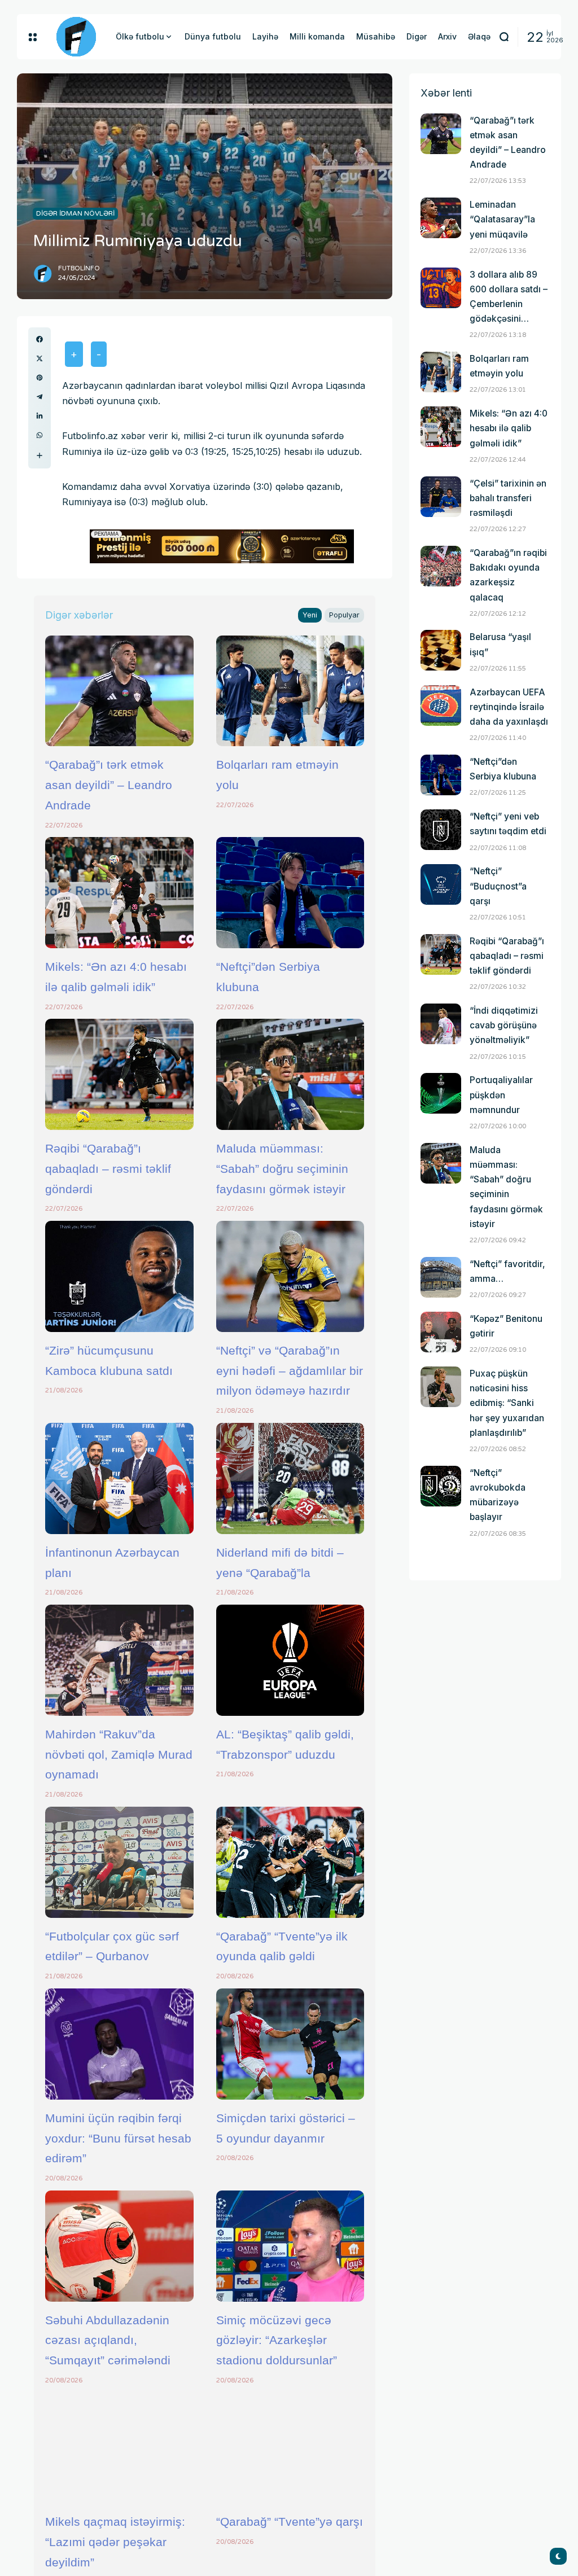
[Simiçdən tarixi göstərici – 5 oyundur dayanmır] (290, 2044)
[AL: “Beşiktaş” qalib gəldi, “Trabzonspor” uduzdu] (290, 1660)
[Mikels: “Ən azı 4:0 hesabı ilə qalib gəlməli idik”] (119, 893)
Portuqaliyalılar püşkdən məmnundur (501, 1095)
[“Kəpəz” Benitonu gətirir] (441, 1332)
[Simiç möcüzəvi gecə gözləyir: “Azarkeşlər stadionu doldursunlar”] (290, 2246)
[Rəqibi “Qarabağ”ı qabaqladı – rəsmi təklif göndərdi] (119, 1074)
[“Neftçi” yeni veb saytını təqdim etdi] (441, 830)
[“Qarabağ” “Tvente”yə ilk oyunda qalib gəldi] (290, 1862)
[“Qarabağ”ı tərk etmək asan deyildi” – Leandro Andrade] (119, 691)
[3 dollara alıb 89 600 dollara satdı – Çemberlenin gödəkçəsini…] (441, 288)
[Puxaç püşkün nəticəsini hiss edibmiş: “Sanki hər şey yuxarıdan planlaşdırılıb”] (441, 1387)
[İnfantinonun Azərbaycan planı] (119, 1478)
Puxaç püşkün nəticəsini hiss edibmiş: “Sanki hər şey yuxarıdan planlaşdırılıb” (507, 1403)
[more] (40, 455)
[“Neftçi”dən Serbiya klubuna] (290, 893)
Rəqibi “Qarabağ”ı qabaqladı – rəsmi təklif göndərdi (108, 1168)
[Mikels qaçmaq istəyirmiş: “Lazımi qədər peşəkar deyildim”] (119, 2448)
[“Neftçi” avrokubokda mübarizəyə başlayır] (441, 1486)
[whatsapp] (40, 435)
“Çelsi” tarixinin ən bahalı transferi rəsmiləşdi (508, 498)
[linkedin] (40, 416)
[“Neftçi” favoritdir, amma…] (441, 1277)
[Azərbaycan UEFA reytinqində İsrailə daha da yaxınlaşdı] (441, 706)
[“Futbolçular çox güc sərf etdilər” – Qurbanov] (119, 1862)
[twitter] (40, 358)
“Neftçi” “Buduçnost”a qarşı (498, 886)
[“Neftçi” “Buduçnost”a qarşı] (441, 884)
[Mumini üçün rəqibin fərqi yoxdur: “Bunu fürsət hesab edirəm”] (119, 2044)
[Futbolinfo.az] (76, 37)
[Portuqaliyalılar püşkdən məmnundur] (441, 1093)
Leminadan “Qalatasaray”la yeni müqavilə (502, 219)
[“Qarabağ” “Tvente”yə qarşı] (290, 2448)
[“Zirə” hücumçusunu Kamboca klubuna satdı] (119, 1276)
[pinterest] (40, 378)
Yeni (310, 615)
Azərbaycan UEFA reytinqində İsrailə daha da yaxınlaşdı (509, 707)
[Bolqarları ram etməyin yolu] (290, 691)
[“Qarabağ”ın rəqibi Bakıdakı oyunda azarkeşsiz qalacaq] (441, 566)
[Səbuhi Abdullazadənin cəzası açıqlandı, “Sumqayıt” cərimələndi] (119, 2246)
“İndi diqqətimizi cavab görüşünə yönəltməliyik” (504, 1025)
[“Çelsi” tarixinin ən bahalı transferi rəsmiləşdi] (441, 497)
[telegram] (40, 397)
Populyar (344, 615)
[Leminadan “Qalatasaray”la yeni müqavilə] (441, 218)
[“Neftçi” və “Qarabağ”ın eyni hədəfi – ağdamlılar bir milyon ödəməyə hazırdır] (290, 1276)
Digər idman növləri (75, 213)
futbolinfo (79, 268)
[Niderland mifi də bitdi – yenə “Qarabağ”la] (290, 1478)
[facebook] (40, 339)
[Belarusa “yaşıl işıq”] (441, 650)
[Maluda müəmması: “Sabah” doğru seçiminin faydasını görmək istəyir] (290, 1074)
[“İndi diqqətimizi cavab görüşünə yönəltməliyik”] (441, 1024)
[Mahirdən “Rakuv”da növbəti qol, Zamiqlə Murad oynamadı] (119, 1660)
